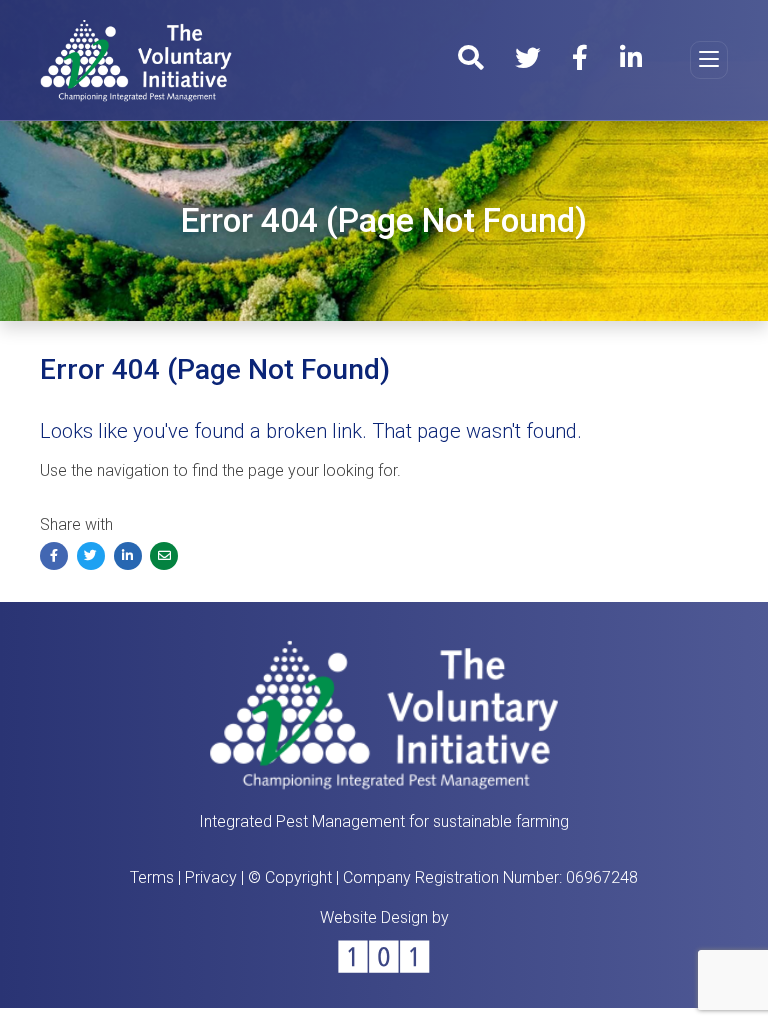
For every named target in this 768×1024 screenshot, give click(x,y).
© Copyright (290, 877)
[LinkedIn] (631, 61)
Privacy (211, 877)
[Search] (470, 61)
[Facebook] (580, 61)
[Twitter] (527, 61)
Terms (152, 877)
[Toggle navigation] (709, 60)
